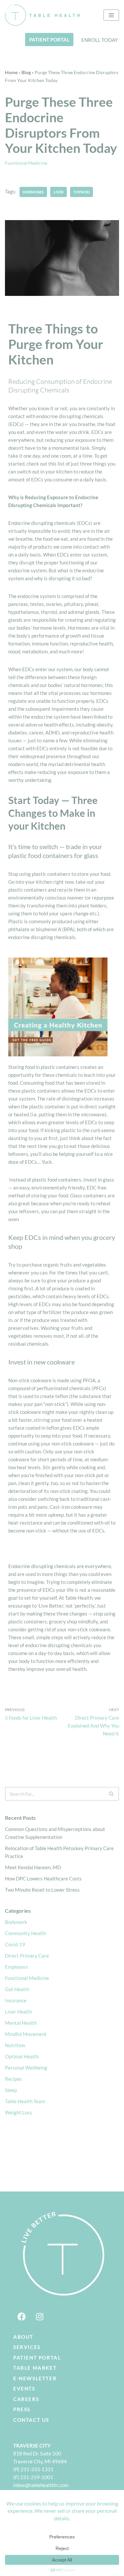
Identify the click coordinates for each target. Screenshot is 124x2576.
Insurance (16, 2000)
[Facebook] (21, 2317)
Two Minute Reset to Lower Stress (42, 1890)
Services (27, 2347)
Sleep (11, 2090)
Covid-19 (15, 1944)
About (23, 2337)
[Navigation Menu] (111, 15)
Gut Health (17, 1989)
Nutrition (15, 2045)
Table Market (35, 2368)
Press (22, 2409)
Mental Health (21, 2023)
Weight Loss (19, 2112)
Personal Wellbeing (26, 2068)
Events (24, 2389)
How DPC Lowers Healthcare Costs (43, 1878)
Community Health (25, 1933)
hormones (33, 192)
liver (59, 192)
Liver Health (19, 2012)
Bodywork (16, 1922)
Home (11, 72)
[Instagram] (40, 2317)
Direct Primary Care (27, 1956)
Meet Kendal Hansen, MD (33, 1867)
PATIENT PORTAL (49, 40)
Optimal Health (22, 2056)
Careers (26, 2399)
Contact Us (31, 2420)
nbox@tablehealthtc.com (41, 2485)
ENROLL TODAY (100, 40)
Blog (26, 72)
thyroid (82, 192)
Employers (17, 1967)
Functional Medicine (26, 163)
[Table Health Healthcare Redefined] (42, 15)
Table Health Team (25, 2101)
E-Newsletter (35, 2378)
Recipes (14, 2079)
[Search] (112, 1794)
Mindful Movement (26, 2034)
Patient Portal (37, 2358)
